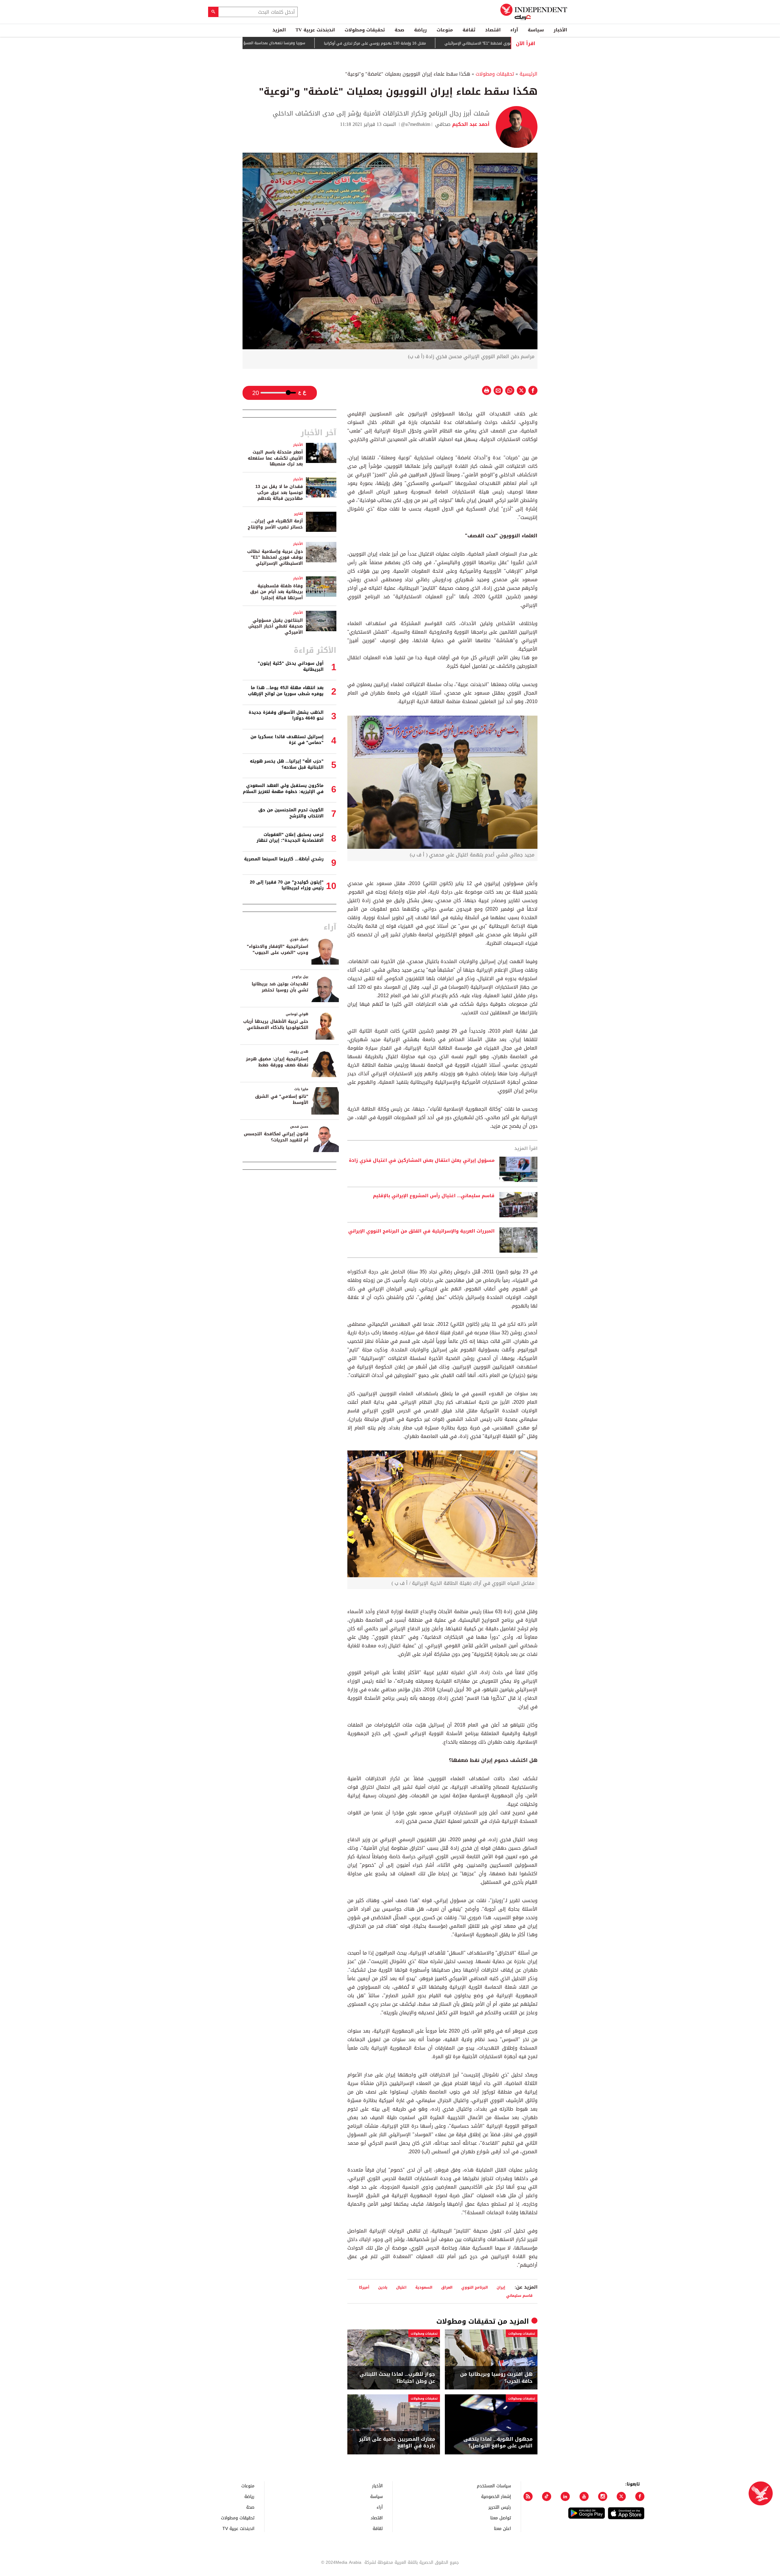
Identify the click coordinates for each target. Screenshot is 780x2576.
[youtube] (584, 2496)
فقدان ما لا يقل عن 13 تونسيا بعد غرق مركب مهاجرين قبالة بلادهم (279, 493)
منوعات (445, 30)
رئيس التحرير (500, 2507)
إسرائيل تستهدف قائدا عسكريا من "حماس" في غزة (287, 740)
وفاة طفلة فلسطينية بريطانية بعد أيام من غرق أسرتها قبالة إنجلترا (277, 592)
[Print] (487, 390)
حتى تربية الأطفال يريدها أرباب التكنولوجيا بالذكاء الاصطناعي (276, 1025)
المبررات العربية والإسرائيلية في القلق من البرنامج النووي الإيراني (421, 1231)
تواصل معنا (501, 2518)
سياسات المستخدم (494, 2486)
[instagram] (603, 2496)
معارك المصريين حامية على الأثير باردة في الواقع (397, 2443)
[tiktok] (547, 2496)
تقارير (298, 514)
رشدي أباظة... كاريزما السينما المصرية (284, 859)
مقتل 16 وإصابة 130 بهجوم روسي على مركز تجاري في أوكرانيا (444, 43)
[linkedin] (565, 2496)
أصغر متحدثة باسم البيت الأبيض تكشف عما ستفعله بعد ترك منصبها (275, 458)
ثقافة (469, 30)
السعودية (424, 2287)
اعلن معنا (502, 2528)
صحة (399, 30)
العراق (447, 2287)
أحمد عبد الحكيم (470, 124)
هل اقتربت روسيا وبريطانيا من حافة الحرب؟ (496, 2378)
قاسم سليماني (519, 2295)
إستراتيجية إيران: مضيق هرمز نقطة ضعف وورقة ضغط (277, 1062)
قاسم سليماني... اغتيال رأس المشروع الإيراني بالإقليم (434, 1196)
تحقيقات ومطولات (365, 30)
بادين (383, 2287)
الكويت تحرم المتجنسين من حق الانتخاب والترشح (291, 813)
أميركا (364, 2287)
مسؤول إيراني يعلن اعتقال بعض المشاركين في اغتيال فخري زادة (422, 1161)
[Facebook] (640, 2496)
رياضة (420, 30)
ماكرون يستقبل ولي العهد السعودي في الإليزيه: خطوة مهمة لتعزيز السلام (283, 789)
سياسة (536, 30)
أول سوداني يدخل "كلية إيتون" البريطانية (291, 666)
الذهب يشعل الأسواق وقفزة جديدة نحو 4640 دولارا (286, 715)
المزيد (279, 30)
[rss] (528, 2496)
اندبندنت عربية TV (315, 30)
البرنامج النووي (475, 2287)
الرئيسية (528, 74)
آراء (514, 30)
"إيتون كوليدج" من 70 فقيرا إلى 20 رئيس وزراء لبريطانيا (287, 885)
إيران (501, 2287)
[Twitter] (621, 2496)
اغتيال (401, 2287)
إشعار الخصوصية (496, 2496)
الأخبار (560, 30)
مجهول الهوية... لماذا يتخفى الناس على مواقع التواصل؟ (498, 2443)
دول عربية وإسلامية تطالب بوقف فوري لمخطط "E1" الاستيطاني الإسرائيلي (275, 557)
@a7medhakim (416, 124)
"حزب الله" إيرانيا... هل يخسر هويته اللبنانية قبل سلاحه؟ (287, 764)
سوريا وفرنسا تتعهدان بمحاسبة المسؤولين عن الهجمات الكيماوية (321, 43)
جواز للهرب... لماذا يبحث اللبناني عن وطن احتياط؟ (397, 2378)
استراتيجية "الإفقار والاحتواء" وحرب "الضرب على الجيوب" (278, 950)
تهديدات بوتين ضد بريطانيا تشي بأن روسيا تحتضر (280, 987)
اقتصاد (493, 30)
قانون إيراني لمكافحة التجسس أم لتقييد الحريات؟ (276, 1137)
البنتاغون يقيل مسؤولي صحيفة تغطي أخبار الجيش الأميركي (276, 626)
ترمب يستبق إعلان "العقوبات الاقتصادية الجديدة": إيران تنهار (290, 838)
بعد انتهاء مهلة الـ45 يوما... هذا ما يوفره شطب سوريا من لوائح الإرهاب (286, 691)
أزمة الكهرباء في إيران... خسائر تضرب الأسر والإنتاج (275, 524)
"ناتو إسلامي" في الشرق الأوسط (282, 1099)
